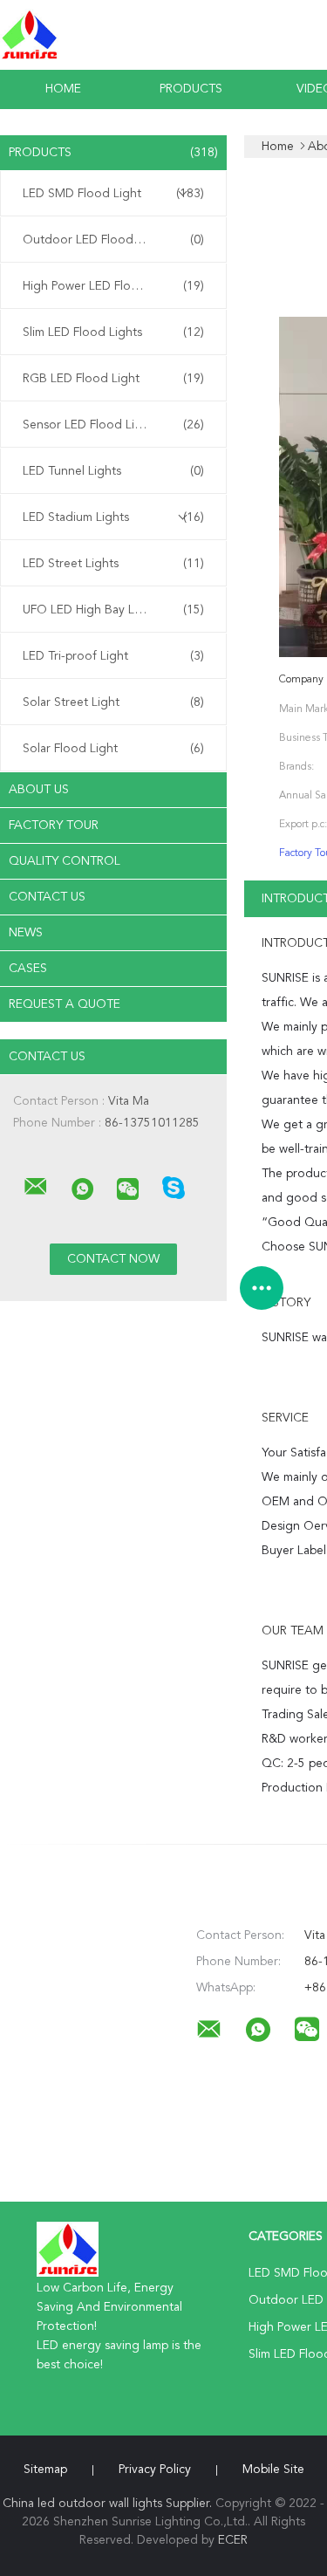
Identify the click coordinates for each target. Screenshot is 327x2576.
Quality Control (65, 861)
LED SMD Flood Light (113, 194)
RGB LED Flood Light (113, 379)
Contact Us (47, 897)
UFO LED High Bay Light (113, 610)
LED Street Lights (113, 564)
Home (63, 89)
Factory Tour (54, 826)
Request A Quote (65, 1004)
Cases (28, 969)
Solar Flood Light (113, 749)
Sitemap (45, 2470)
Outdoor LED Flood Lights (113, 240)
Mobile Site (273, 2470)
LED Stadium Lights (113, 517)
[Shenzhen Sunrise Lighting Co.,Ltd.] (36, 1187)
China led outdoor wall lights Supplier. (109, 2504)
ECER (233, 2540)
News (26, 933)
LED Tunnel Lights (113, 471)
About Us (39, 790)
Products (191, 89)
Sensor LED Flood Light (113, 425)
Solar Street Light (113, 702)
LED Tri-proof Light (113, 656)
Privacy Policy (155, 2470)
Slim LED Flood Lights (113, 332)
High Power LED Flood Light (113, 286)
